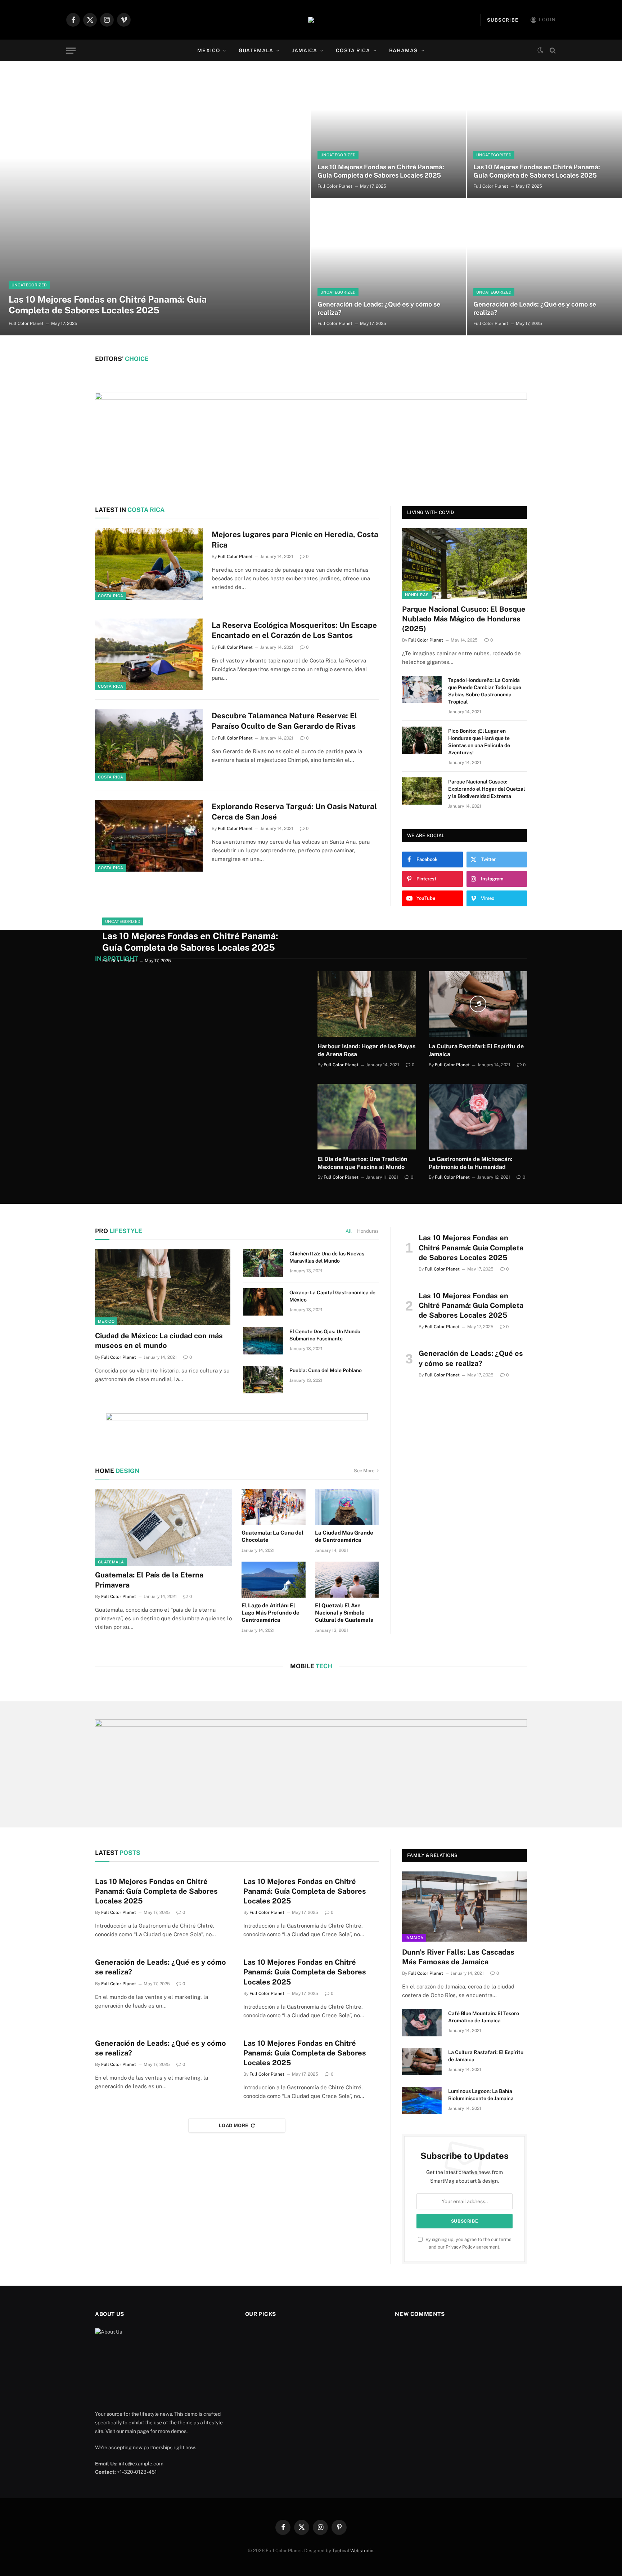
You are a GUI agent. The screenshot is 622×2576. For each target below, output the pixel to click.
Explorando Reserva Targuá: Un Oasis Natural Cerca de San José (294, 812)
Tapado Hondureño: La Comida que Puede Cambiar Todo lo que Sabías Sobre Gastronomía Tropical (485, 691)
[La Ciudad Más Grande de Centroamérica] (347, 1507)
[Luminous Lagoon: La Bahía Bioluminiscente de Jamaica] (422, 2100)
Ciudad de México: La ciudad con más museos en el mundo (159, 1341)
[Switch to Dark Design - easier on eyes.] (540, 50)
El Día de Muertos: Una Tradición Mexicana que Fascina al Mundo (362, 1163)
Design (117, 1471)
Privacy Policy (460, 2247)
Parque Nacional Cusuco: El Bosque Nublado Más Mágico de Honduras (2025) (464, 619)
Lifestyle (119, 1231)
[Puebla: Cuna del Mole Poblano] (263, 1380)
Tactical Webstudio (353, 2551)
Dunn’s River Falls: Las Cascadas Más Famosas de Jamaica (458, 1957)
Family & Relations (432, 1855)
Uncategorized (29, 285)
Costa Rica (353, 50)
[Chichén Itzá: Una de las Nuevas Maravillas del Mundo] (263, 1263)
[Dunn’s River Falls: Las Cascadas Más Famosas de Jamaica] (465, 1907)
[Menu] (71, 51)
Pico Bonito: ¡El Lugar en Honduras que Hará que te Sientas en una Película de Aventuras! (479, 742)
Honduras (417, 595)
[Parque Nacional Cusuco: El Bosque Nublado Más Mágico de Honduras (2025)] (465, 563)
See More (364, 1471)
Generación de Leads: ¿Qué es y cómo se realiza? (379, 308)
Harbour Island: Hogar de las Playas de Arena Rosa (366, 1050)
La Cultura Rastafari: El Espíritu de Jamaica (476, 1050)
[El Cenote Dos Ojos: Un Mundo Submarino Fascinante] (263, 1341)
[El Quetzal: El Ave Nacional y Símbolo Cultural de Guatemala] (347, 1580)
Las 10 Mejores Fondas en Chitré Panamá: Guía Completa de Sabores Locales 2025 (108, 305)
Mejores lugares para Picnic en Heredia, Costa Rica (295, 540)
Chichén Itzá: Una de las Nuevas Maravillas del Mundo (327, 1257)
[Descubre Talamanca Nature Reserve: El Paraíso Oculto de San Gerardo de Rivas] (149, 745)
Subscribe (503, 20)
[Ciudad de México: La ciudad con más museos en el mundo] (163, 1287)
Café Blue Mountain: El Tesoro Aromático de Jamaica (484, 2017)
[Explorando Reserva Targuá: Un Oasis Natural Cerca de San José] (149, 836)
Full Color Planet (26, 323)
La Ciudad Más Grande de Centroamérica (344, 1536)
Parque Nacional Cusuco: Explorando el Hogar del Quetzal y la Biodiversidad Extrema (486, 789)
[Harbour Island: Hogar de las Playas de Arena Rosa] (367, 1004)
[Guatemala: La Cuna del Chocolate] (274, 1507)
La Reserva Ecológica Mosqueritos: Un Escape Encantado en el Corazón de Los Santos (294, 630)
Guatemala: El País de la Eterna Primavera (149, 1580)
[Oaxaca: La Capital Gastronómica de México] (263, 1302)
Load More (234, 2126)
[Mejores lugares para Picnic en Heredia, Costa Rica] (149, 564)
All (349, 1231)
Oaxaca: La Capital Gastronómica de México (332, 1296)
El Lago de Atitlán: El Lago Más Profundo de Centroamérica (271, 1613)
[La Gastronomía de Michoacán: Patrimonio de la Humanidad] (478, 1117)
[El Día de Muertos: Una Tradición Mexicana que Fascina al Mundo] (367, 1117)
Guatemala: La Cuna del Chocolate (272, 1536)
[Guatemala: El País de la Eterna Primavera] (164, 1527)
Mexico (209, 50)
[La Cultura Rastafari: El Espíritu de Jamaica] (478, 1004)
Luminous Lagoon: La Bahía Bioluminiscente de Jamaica (481, 2095)
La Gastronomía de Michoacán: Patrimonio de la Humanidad (470, 1163)
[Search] (552, 51)
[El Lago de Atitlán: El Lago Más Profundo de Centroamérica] (274, 1580)
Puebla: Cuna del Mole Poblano (326, 1370)
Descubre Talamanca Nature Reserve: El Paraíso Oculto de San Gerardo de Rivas (284, 721)
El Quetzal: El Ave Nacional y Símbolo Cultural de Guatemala (344, 1613)
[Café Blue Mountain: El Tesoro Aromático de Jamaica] (422, 2023)
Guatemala (256, 50)
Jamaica (305, 50)
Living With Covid (431, 512)
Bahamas (404, 50)
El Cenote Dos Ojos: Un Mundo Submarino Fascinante (325, 1335)
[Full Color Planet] (311, 20)
